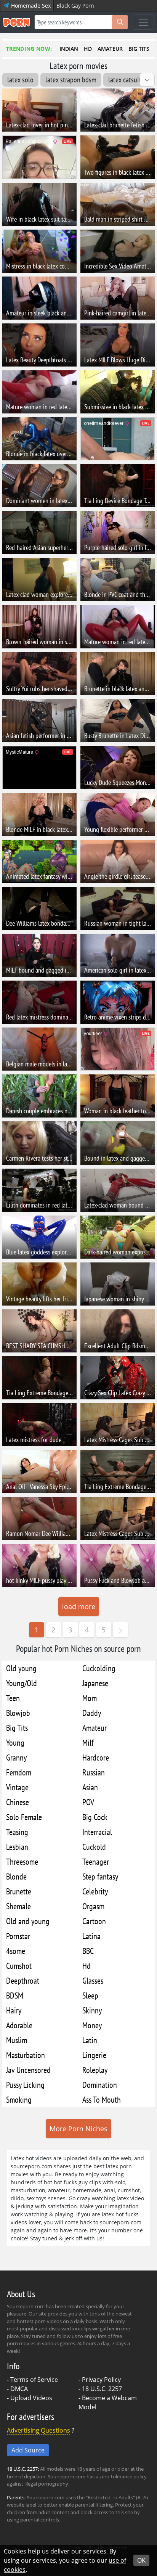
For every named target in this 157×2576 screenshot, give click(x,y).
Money (92, 2025)
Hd (87, 1966)
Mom (90, 1698)
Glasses (93, 1980)
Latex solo (20, 80)
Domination (100, 2085)
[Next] (120, 1630)
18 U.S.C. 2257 (102, 2389)
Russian (94, 1772)
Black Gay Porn (75, 6)
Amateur (95, 1728)
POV (88, 1802)
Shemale (18, 1906)
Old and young (28, 1921)
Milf (88, 1742)
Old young (21, 1668)
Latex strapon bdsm (71, 80)
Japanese (95, 1683)
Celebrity (95, 1891)
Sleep (90, 1995)
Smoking (19, 2099)
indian (69, 49)
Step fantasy (100, 1876)
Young (15, 1742)
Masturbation (26, 2055)
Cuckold (94, 1847)
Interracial (97, 1832)
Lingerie (94, 2055)
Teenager (96, 1861)
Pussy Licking (25, 2085)
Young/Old (22, 1683)
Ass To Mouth (102, 2099)
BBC (88, 1951)
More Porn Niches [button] (78, 2129)
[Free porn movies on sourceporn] (16, 22)
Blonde (16, 1876)
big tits (139, 49)
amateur (110, 49)
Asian (90, 1787)
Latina (91, 1936)
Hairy (14, 2010)
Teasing (17, 1832)
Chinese (18, 1802)
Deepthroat (23, 1980)
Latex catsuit (125, 80)
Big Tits (17, 1728)
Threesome (22, 1861)
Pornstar (18, 1936)
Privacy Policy (101, 2380)
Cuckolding (99, 1668)
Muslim (17, 2040)
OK (141, 2560)
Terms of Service (34, 2380)
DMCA (19, 2389)
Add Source (28, 2450)
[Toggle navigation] (143, 22)
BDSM (15, 1995)
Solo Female (24, 1817)
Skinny (92, 2010)
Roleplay (95, 2070)
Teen (13, 1698)
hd (88, 49)
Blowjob (18, 1713)
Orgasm (93, 1906)
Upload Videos (31, 2398)
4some (16, 1951)
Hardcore (96, 1757)
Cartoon (94, 1921)
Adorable (19, 2025)
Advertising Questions (38, 2430)
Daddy (92, 1713)
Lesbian (17, 1847)
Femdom (19, 1772)
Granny (16, 1757)
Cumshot (19, 1966)
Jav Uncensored (28, 2070)
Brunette (19, 1891)
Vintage (17, 1787)
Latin (90, 2040)
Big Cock (95, 1817)
